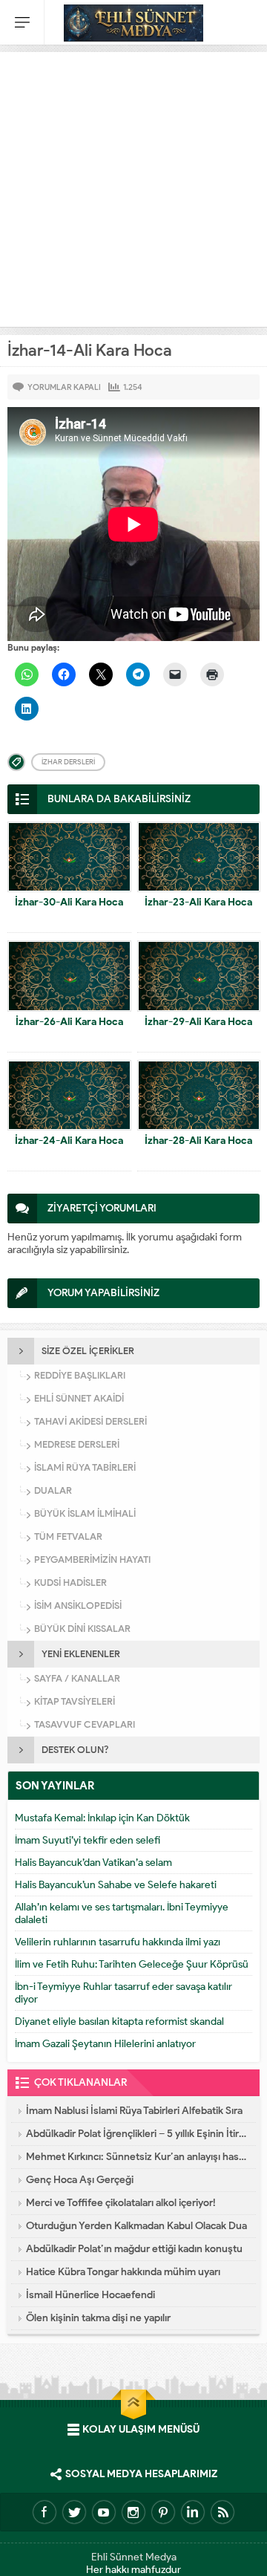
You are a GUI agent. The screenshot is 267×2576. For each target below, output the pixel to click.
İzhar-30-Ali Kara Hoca (69, 902)
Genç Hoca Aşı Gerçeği (80, 2180)
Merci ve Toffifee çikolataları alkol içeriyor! (121, 2203)
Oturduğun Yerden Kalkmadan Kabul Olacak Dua (136, 2226)
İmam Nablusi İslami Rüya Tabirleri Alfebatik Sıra (134, 2111)
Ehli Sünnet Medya (134, 2557)
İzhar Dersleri (68, 762)
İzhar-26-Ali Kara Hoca (69, 1022)
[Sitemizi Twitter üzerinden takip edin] (74, 2512)
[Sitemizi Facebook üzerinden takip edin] (44, 2512)
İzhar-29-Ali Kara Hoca (198, 1022)
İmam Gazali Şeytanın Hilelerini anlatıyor (105, 2044)
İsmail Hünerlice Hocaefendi (90, 2295)
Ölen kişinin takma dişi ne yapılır (98, 2318)
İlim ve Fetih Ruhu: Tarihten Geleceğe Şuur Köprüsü (132, 1964)
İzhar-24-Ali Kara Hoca (69, 1141)
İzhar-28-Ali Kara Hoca (198, 1141)
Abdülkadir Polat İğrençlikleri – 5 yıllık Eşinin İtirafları (137, 2134)
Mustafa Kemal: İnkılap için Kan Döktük (102, 1818)
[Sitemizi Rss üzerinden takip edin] (222, 2512)
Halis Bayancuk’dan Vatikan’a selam (93, 1863)
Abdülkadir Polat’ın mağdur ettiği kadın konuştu (134, 2249)
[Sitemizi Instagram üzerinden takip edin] (133, 2512)
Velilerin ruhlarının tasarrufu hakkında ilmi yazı (118, 1942)
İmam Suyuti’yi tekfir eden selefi (88, 1840)
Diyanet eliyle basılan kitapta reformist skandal (119, 2022)
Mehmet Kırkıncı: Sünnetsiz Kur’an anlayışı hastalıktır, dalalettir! (137, 2157)
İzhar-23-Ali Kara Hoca (198, 902)
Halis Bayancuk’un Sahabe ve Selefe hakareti (116, 1885)
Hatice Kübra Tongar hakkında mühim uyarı (123, 2272)
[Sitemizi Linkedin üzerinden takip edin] (193, 2512)
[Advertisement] (133, 186)
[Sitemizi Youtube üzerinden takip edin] (104, 2512)
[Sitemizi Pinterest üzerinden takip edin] (163, 2512)
